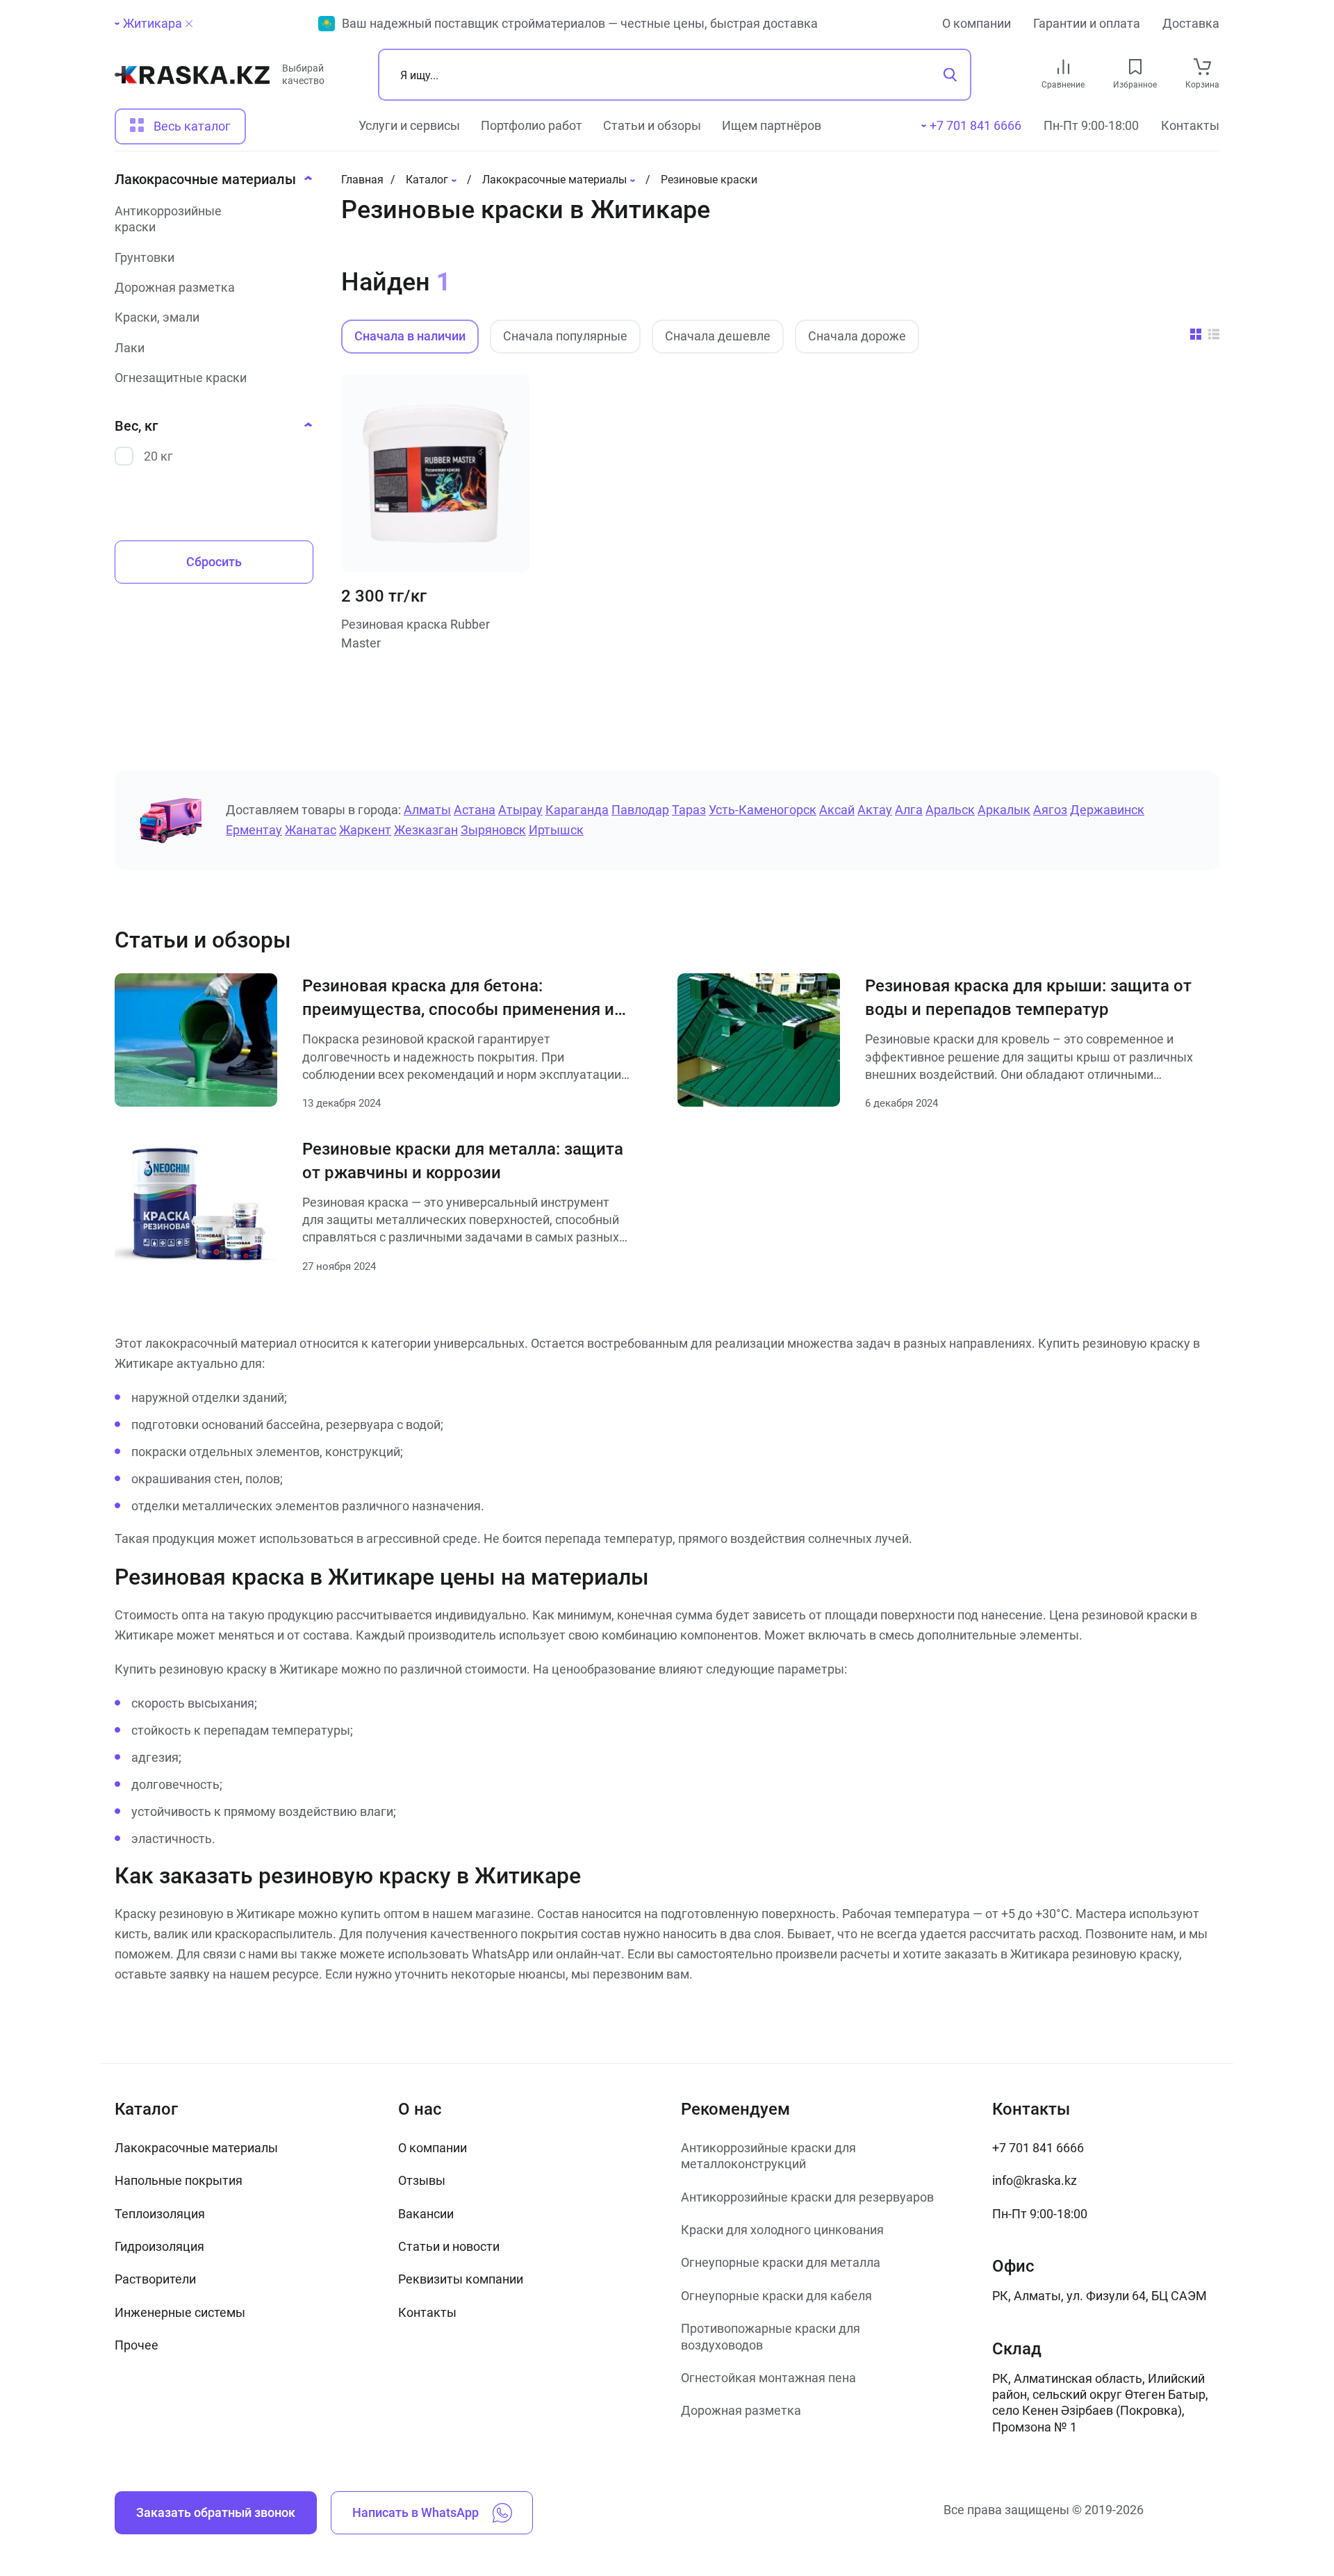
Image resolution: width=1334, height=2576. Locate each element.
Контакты (1190, 125)
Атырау (520, 810)
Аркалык (1004, 810)
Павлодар (640, 810)
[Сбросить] (189, 24)
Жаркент (365, 830)
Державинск (1107, 810)
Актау (875, 810)
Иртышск (556, 830)
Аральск (950, 810)
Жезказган (426, 830)
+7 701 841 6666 (1038, 2148)
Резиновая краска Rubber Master (415, 634)
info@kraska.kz (1035, 2180)
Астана (475, 810)
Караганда (577, 810)
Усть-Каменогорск (763, 810)
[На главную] (192, 80)
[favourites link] (1135, 67)
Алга (909, 810)
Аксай (837, 810)
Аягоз (1050, 810)
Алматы (427, 810)
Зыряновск (493, 830)
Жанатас (311, 830)
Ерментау (254, 830)
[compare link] (1063, 67)
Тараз (689, 810)
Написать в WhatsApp (415, 2512)
